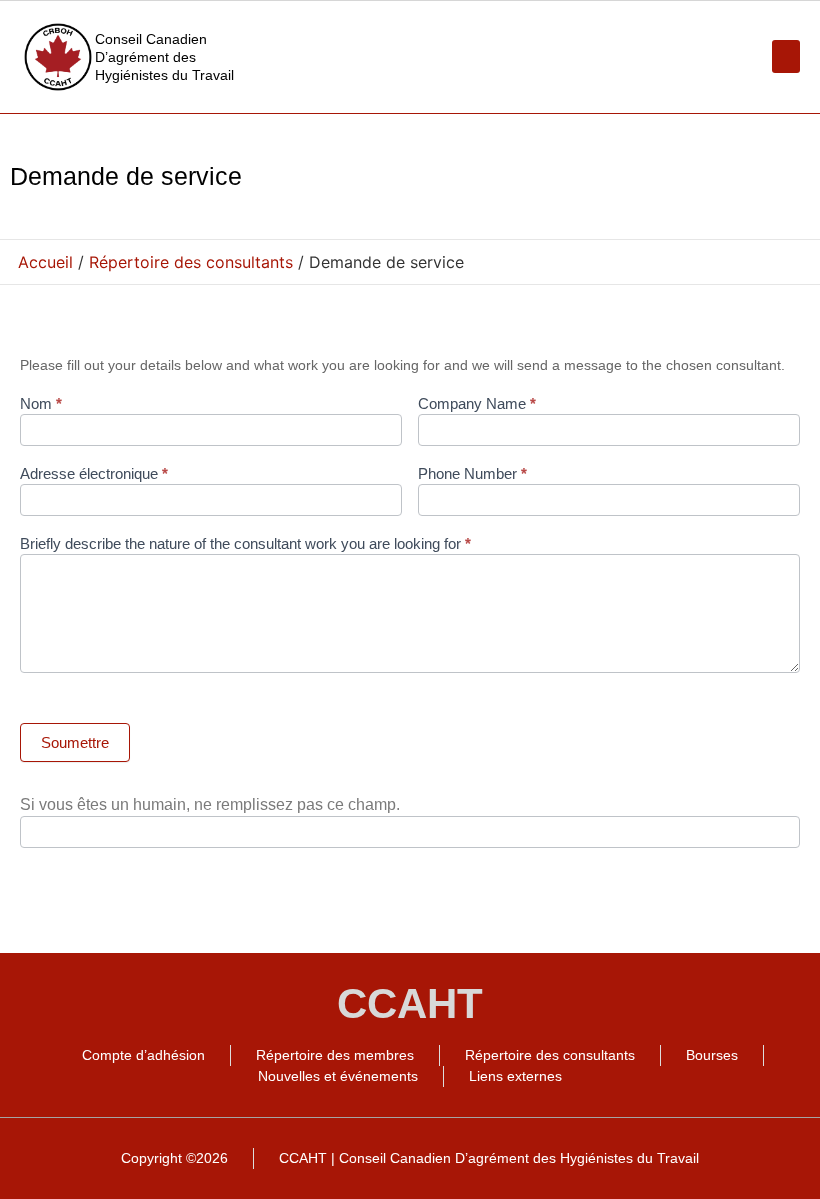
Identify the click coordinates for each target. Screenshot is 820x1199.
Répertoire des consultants (191, 262)
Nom (41, 404)
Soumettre (75, 742)
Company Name (477, 404)
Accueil (45, 262)
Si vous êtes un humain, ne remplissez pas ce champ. (210, 805)
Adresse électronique (94, 474)
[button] (786, 56)
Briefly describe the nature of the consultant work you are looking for (245, 544)
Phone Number (472, 474)
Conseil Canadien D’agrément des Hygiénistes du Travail (164, 57)
